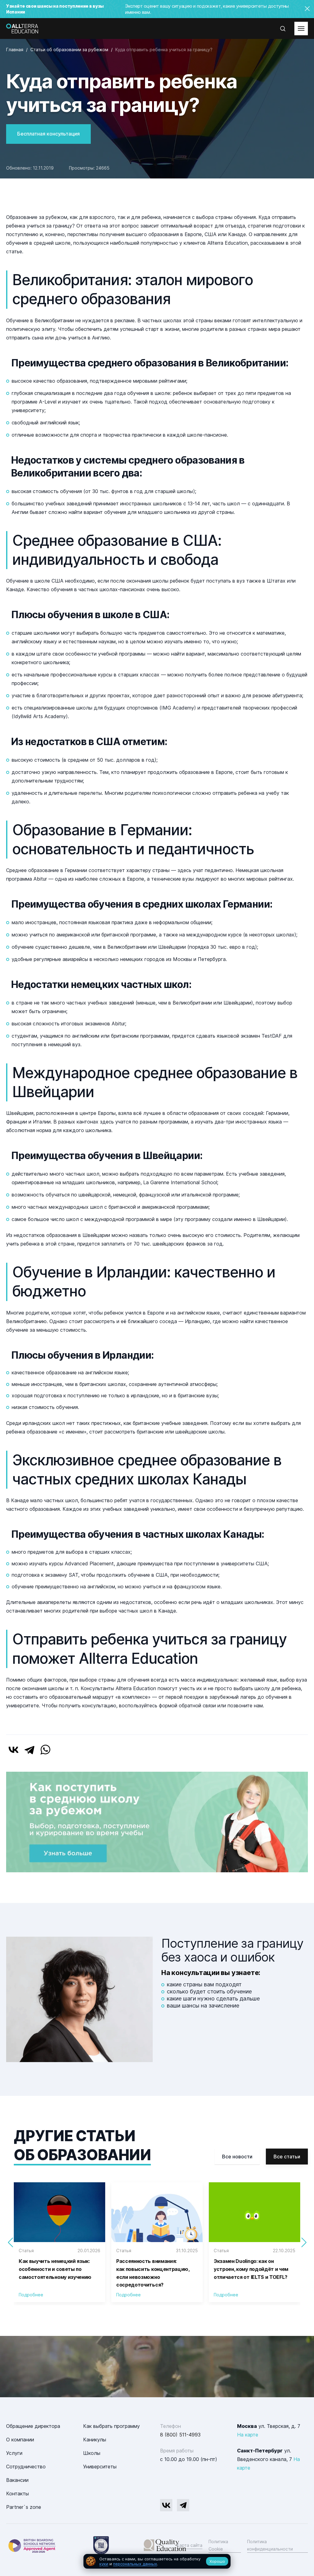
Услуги (14, 2453)
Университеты (100, 2467)
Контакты (17, 2494)
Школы (92, 2453)
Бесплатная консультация (48, 134)
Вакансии (17, 2480)
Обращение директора (33, 2426)
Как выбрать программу (111, 2426)
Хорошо (217, 2561)
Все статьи (287, 2157)
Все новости (237, 2157)
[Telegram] (29, 1750)
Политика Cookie (218, 2545)
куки (104, 2564)
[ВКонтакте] (13, 1750)
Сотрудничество (26, 2467)
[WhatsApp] (45, 1750)
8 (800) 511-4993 (180, 2435)
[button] (304, 2242)
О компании (20, 2440)
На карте (248, 2435)
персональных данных (135, 2564)
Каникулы (95, 2440)
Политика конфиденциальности (270, 2545)
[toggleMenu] (301, 29)
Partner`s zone (24, 2507)
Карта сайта (190, 2545)
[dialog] (157, 2561)
